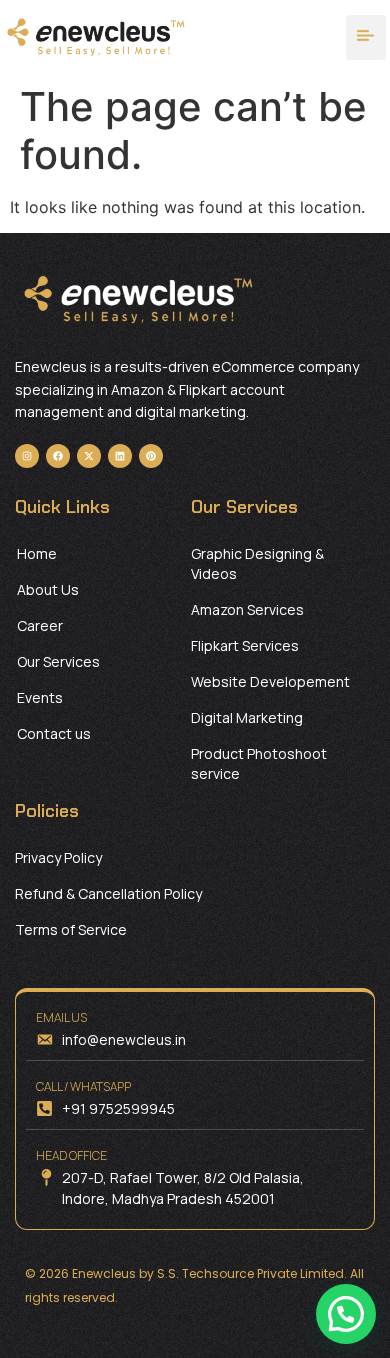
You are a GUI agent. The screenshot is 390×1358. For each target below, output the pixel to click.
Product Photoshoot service (259, 763)
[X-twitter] (89, 456)
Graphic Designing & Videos (257, 563)
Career (40, 625)
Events (40, 697)
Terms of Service (71, 929)
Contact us (54, 733)
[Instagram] (27, 456)
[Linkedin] (120, 456)
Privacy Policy (58, 857)
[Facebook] (58, 456)
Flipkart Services (245, 645)
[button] (366, 37)
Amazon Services (247, 609)
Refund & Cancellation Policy (108, 893)
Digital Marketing (247, 717)
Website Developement (270, 681)
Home (37, 553)
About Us (48, 589)
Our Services (58, 661)
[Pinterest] (151, 456)
